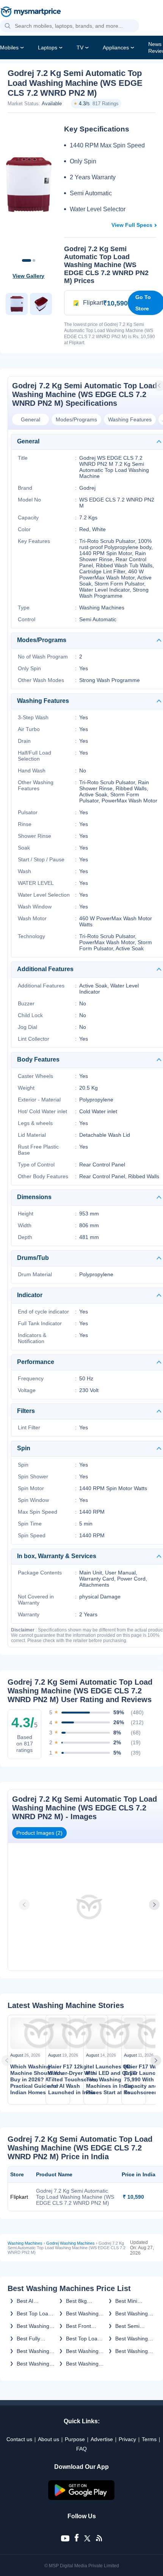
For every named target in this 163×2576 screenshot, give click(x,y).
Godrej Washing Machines (71, 2243)
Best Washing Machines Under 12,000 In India (132, 2313)
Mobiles (9, 47)
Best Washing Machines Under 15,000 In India (33, 2364)
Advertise (102, 2439)
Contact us (19, 2439)
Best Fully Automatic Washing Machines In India (31, 2339)
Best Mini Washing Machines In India (130, 2301)
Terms (149, 2439)
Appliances (116, 47)
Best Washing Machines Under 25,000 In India (82, 2351)
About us (49, 2439)
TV (80, 47)
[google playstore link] (81, 2498)
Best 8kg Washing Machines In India (81, 2301)
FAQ (81, 2449)
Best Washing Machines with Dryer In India (83, 2364)
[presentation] (25, 1905)
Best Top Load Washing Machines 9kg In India (34, 2313)
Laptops (48, 47)
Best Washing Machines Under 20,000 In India (132, 2351)
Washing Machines (25, 2243)
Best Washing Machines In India (33, 2326)
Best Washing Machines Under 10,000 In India (132, 2339)
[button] (8, 26)
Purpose (75, 2439)
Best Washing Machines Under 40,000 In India (82, 2313)
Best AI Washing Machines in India (31, 2301)
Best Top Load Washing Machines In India (83, 2339)
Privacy (127, 2439)
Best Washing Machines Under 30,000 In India (33, 2351)
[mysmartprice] (31, 13)
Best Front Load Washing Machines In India (83, 2326)
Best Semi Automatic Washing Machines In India (130, 2326)
